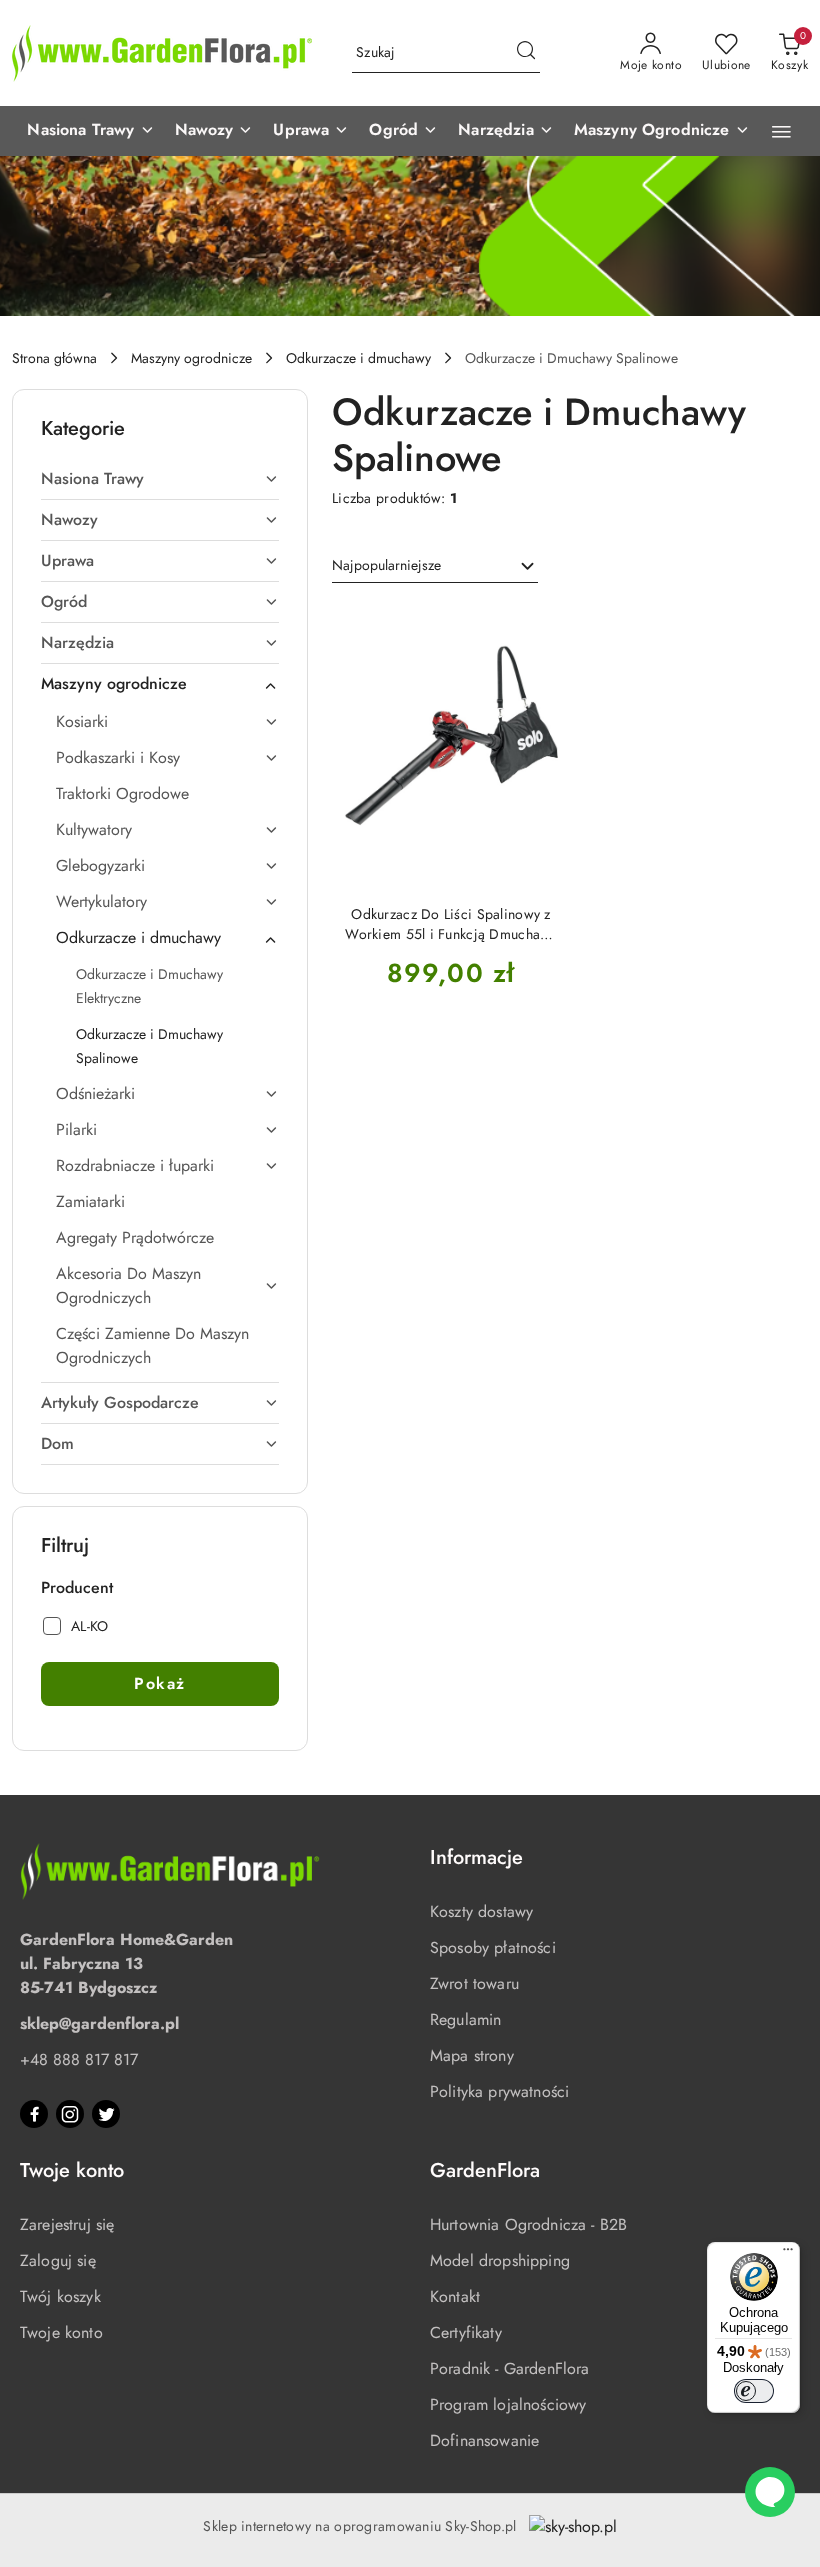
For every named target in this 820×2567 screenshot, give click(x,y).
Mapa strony (472, 2055)
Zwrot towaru (474, 1983)
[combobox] (435, 566)
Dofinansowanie (484, 2440)
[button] (90, 131)
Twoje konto (61, 2332)
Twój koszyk (60, 2296)
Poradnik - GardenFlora (510, 2368)
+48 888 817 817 (79, 2059)
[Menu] (788, 2254)
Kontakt (455, 2296)
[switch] (754, 2391)
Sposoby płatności (493, 1947)
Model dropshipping (500, 2260)
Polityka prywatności (499, 2091)
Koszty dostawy (481, 1911)
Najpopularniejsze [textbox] (386, 565)
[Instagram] (70, 2114)
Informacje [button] (476, 1857)
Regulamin (465, 2019)
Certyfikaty (466, 2332)
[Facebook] (34, 2114)
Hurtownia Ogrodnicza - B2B (528, 2224)
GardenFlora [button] (485, 2170)
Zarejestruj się (67, 2224)
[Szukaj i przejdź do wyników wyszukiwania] (526, 53)
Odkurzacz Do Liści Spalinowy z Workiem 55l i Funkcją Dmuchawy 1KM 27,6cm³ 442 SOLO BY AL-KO (450, 924)
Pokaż (160, 1683)
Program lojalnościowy (508, 2404)
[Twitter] (106, 2114)
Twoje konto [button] (72, 2170)
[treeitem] (160, 479)
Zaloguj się (58, 2260)
